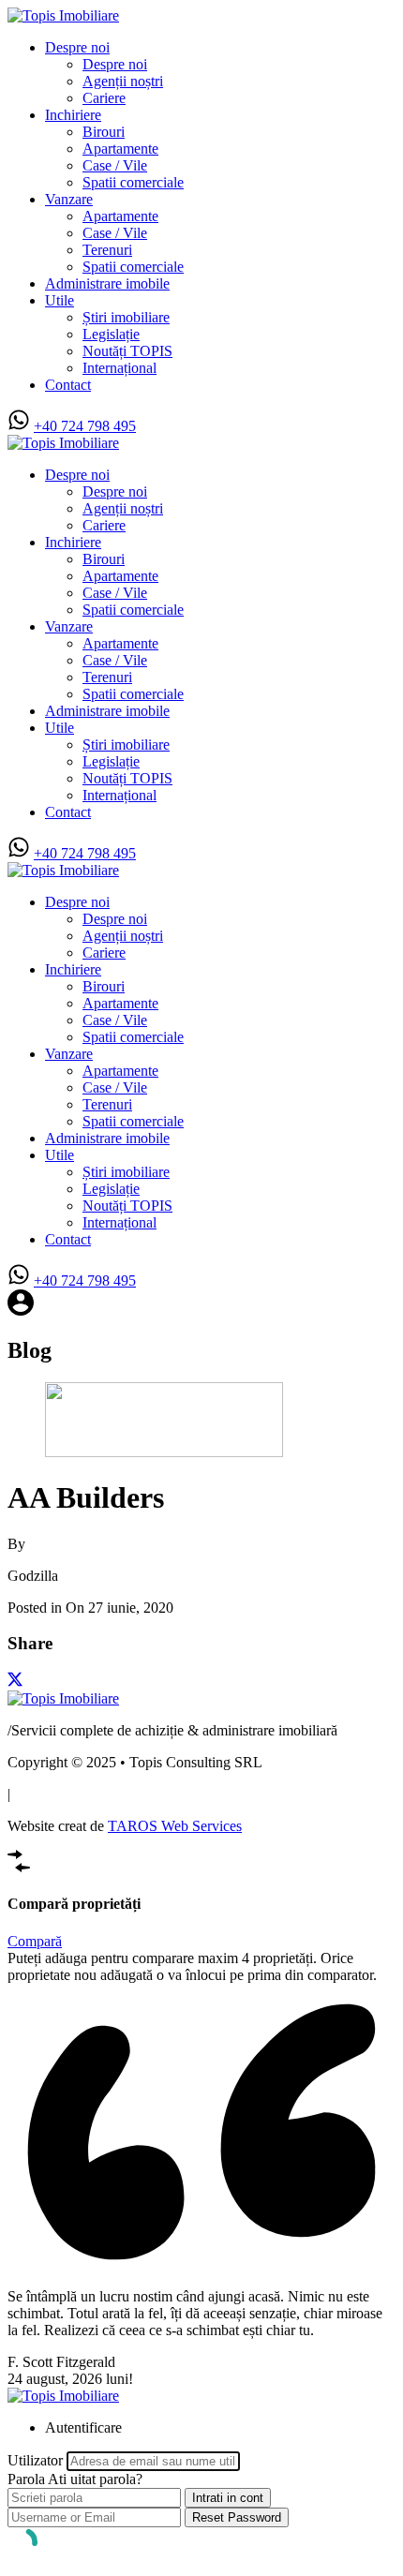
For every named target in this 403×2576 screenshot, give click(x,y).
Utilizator (35, 2460)
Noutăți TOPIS (127, 351)
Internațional (119, 368)
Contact (68, 385)
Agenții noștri (123, 81)
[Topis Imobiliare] (63, 15)
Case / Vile (115, 165)
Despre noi (77, 47)
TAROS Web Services (175, 1826)
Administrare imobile (107, 283)
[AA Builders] (164, 1452)
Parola (26, 2479)
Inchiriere (73, 115)
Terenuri (107, 250)
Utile (60, 300)
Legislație (111, 334)
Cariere (104, 98)
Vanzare (69, 199)
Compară (35, 1941)
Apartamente (120, 149)
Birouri (104, 132)
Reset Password (237, 2517)
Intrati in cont (228, 2498)
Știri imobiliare (126, 317)
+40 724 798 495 (85, 426)
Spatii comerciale (133, 182)
